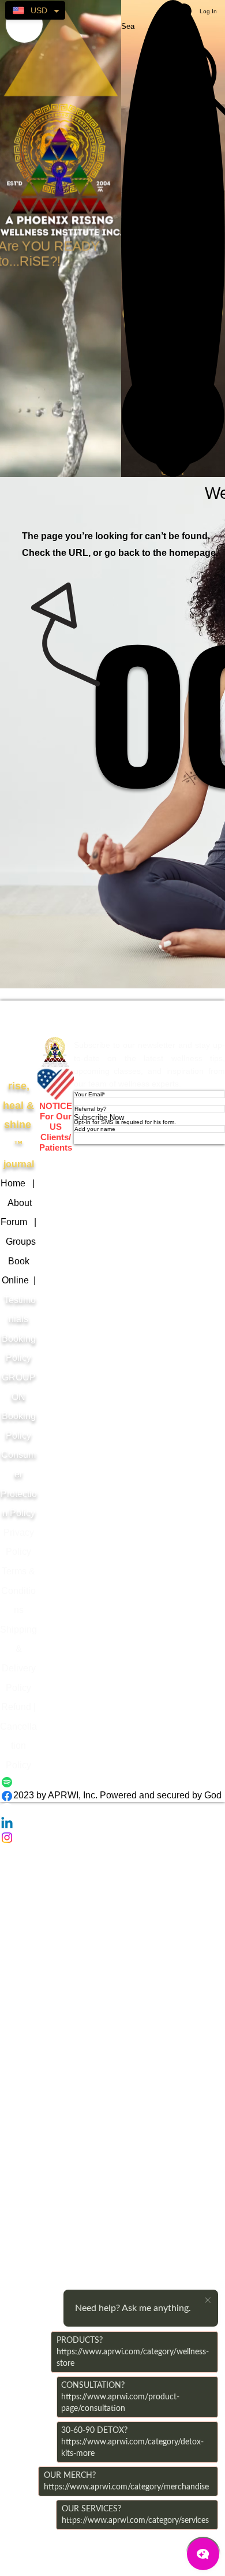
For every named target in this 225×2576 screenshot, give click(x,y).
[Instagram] (112, 1838)
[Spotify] (112, 1782)
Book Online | (19, 1280)
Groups (21, 1242)
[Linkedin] (112, 1824)
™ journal (18, 1125)
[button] (173, 416)
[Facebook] (112, 1796)
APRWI (56, 1018)
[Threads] (112, 1810)
